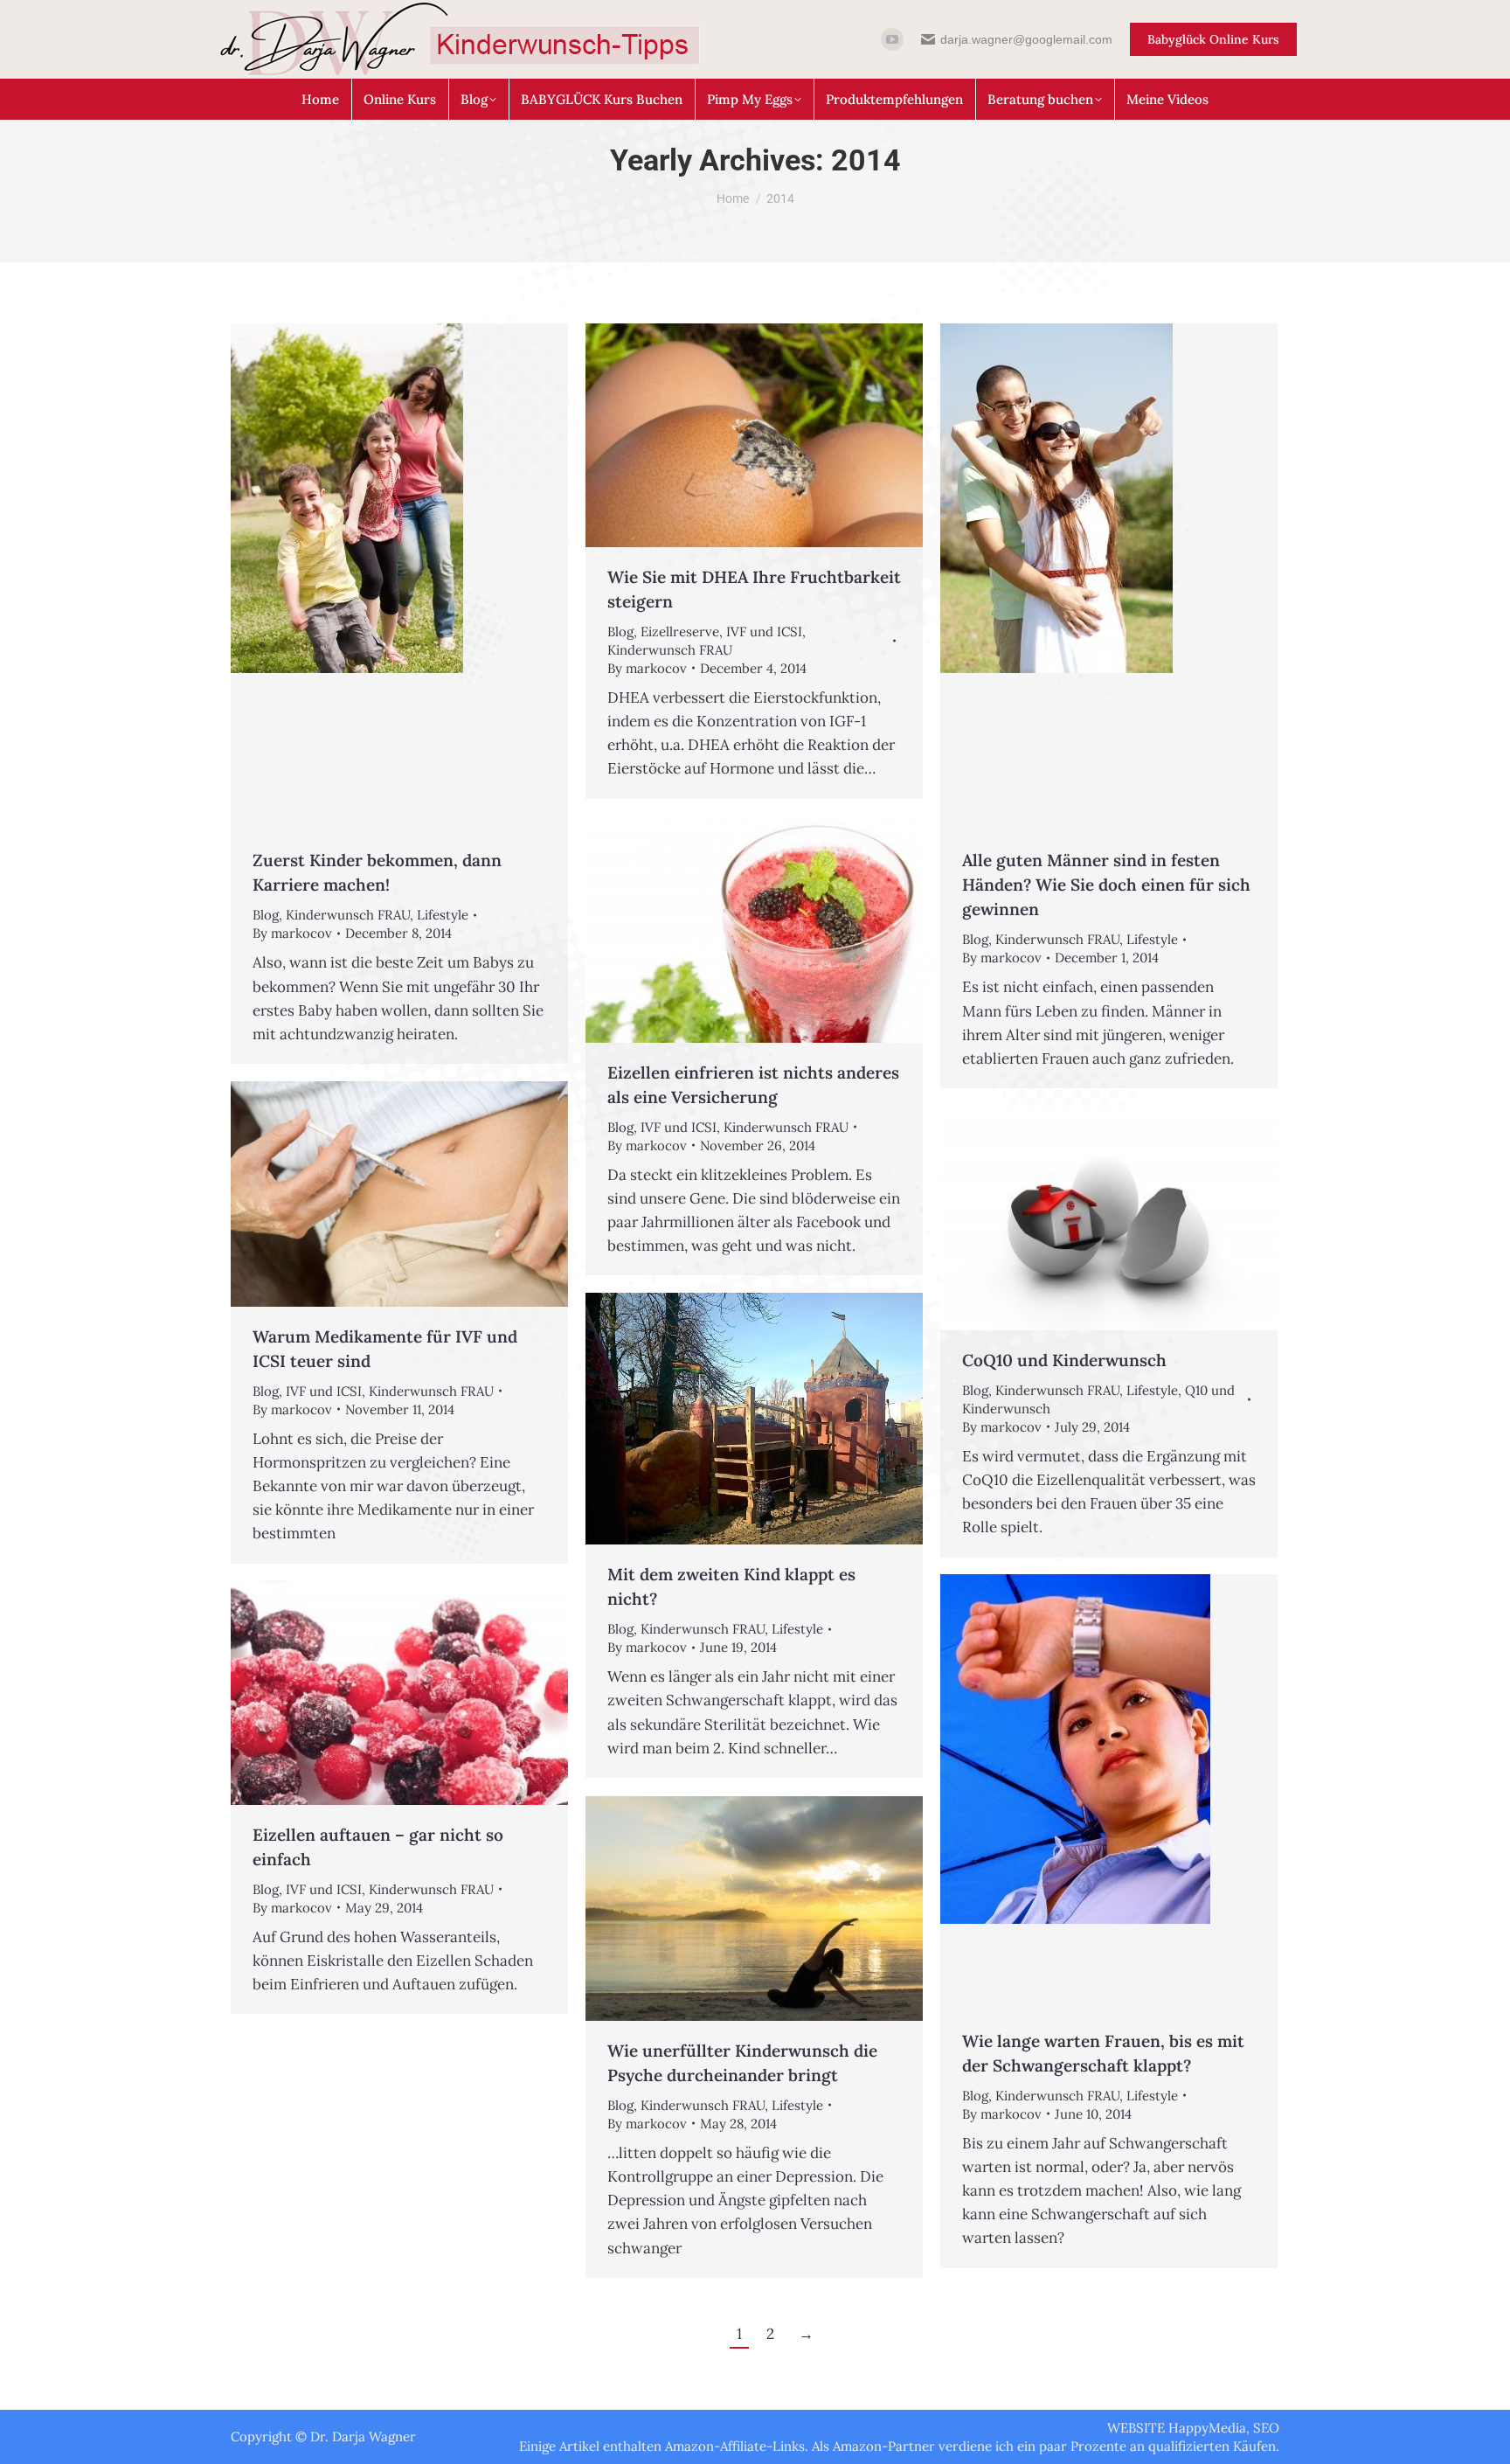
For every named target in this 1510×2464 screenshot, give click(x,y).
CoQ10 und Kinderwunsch (1064, 1360)
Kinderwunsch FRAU (348, 915)
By (292, 933)
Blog (266, 915)
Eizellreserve (680, 632)
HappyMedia (1207, 2428)
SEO (1266, 2428)
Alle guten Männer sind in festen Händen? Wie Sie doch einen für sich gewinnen (1106, 885)
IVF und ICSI (764, 632)
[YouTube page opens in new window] (892, 39)
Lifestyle (443, 915)
